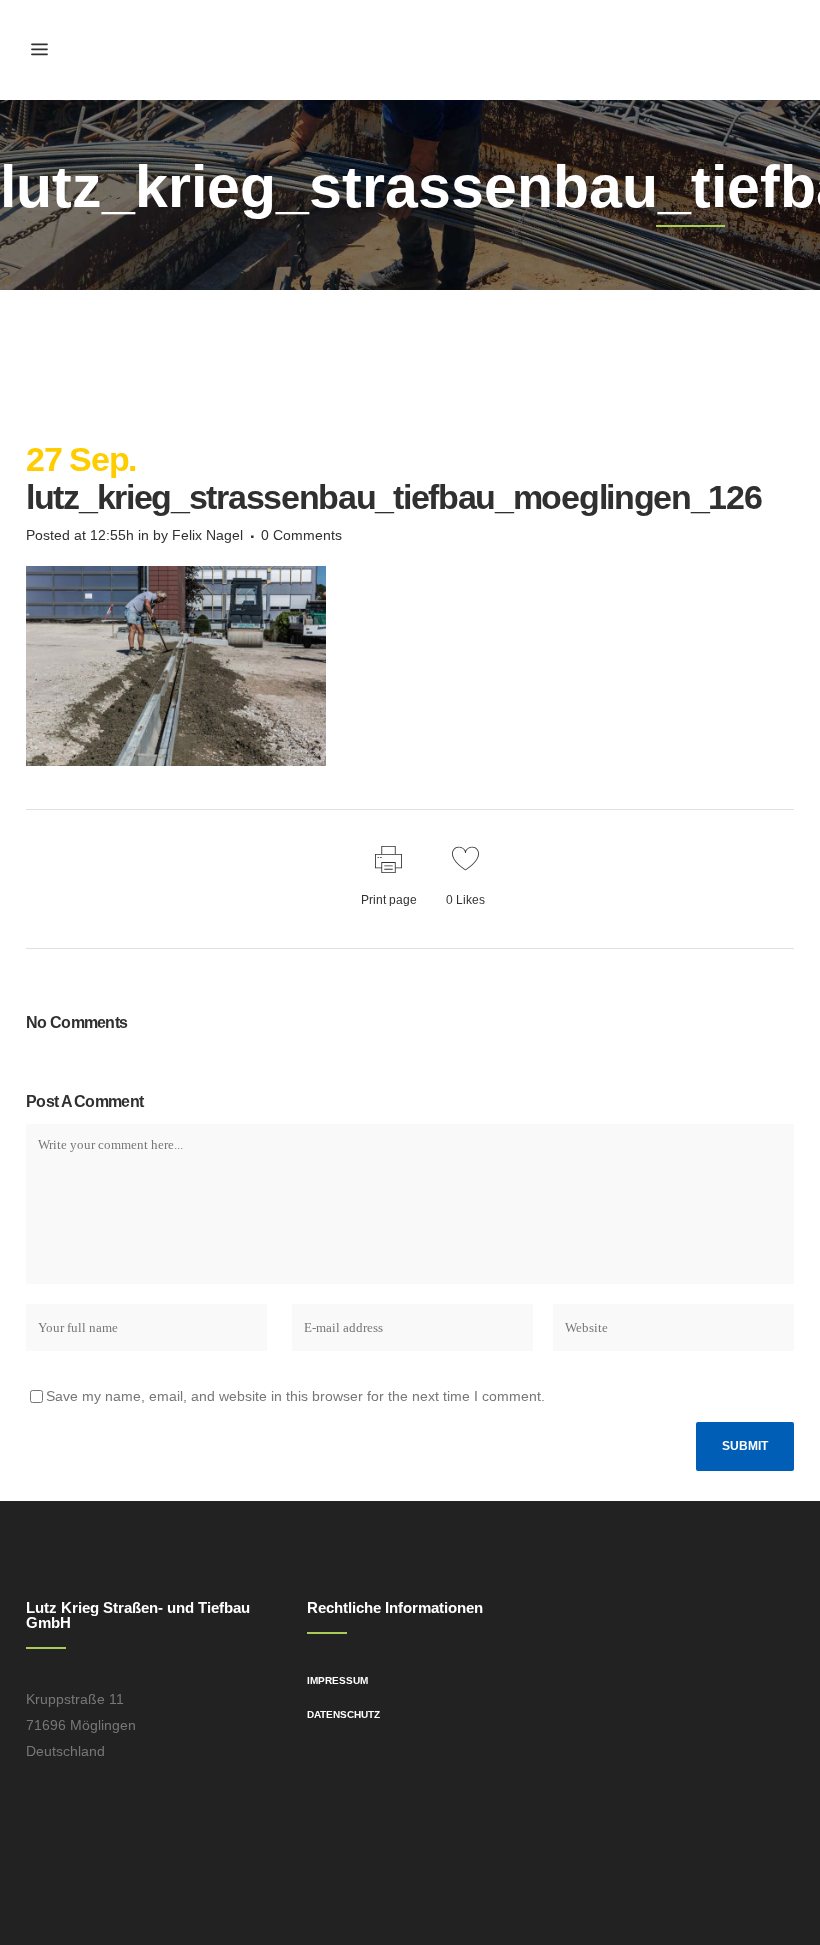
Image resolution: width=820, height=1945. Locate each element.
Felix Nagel (207, 535)
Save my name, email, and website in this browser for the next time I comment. (295, 1396)
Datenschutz (343, 1714)
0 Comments (301, 535)
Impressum (337, 1680)
